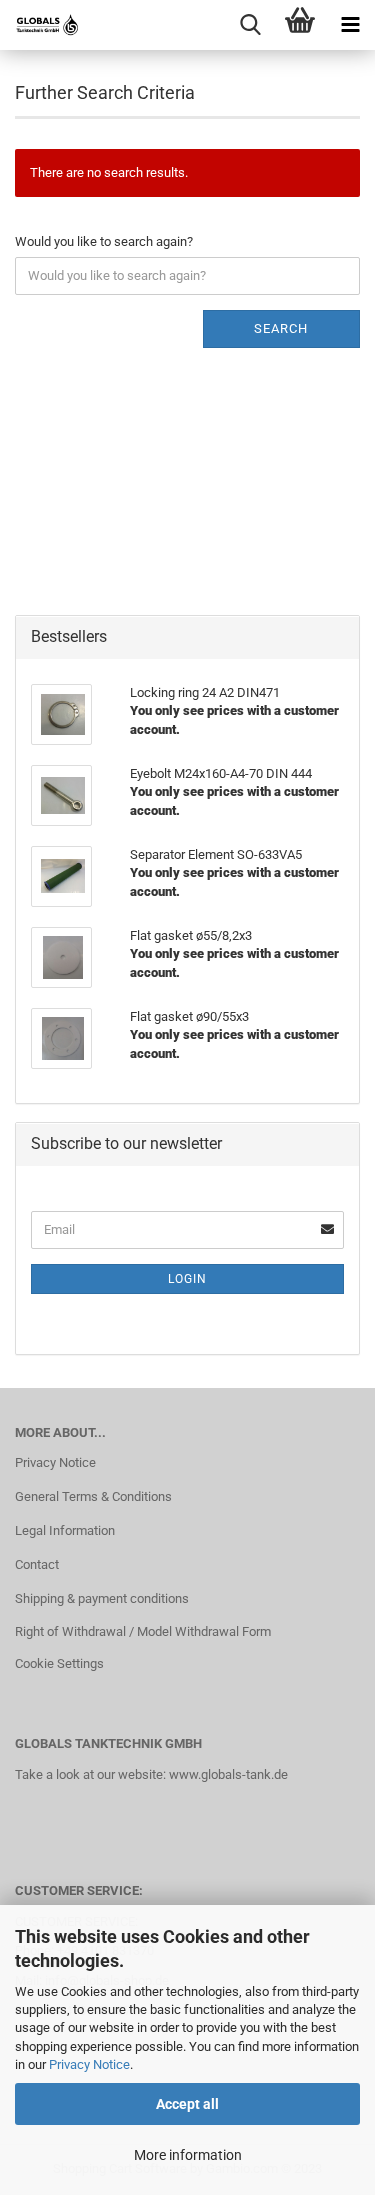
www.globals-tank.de (228, 1774)
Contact (37, 1564)
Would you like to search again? (104, 241)
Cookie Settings (59, 1663)
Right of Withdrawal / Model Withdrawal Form (143, 1631)
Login (187, 1279)
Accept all (187, 2104)
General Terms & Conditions (93, 1496)
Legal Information (65, 1530)
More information (188, 2155)
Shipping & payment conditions (102, 1598)
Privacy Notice (89, 2064)
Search (281, 328)
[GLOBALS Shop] (40, 25)
